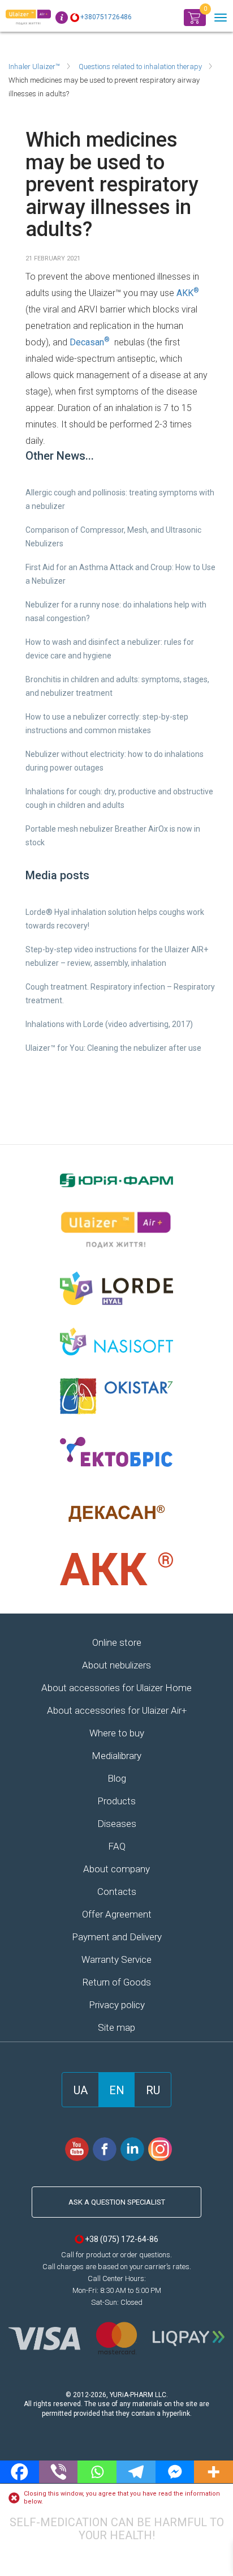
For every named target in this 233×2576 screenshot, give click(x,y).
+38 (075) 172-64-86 (122, 2239)
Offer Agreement (117, 1914)
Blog (117, 1778)
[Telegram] (136, 2472)
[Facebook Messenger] (175, 2472)
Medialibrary (116, 1756)
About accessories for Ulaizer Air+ (117, 1710)
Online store (117, 1642)
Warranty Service (116, 1959)
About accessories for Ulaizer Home (116, 1688)
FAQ (117, 1846)
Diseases (117, 1824)
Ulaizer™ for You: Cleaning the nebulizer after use (113, 1048)
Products (116, 1801)
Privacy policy (117, 2005)
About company (116, 1869)
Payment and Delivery (117, 1937)
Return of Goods (116, 1982)
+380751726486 (106, 17)
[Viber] (59, 2472)
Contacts (117, 1892)
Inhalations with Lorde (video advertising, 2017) (109, 1024)
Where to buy (117, 1733)
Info (62, 18)
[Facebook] (20, 2472)
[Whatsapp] (97, 2472)
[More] (213, 2472)
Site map (116, 2027)
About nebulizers (116, 1665)
